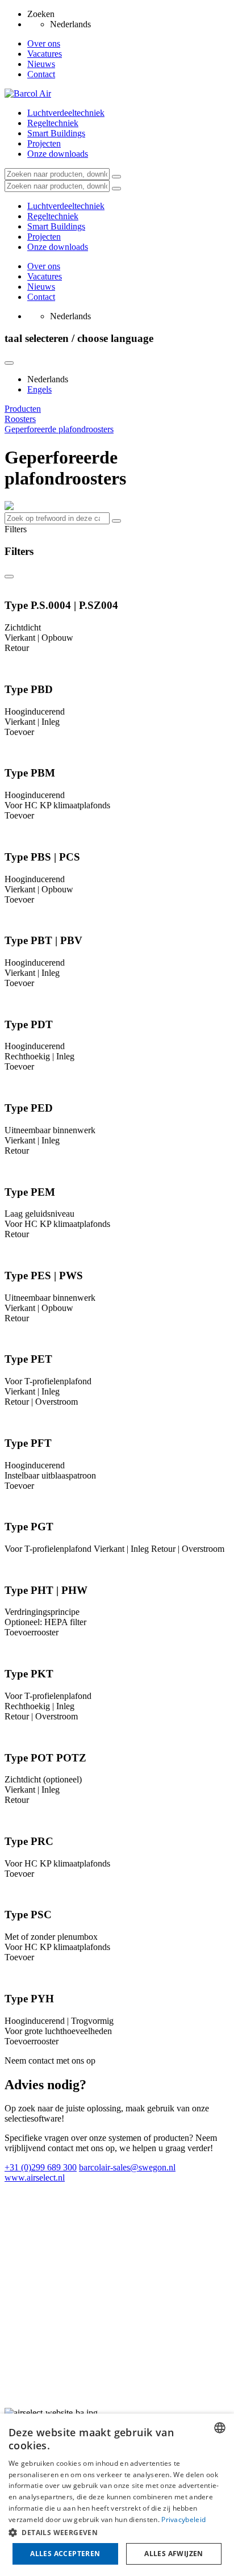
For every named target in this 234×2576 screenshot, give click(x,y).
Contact (41, 74)
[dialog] (117, 2495)
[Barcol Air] (28, 93)
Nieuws (41, 64)
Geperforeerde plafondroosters (59, 429)
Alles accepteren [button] (65, 2554)
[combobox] (220, 2428)
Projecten (44, 143)
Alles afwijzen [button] (174, 2554)
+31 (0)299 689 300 (41, 2167)
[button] (117, 2532)
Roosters (20, 419)
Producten (23, 409)
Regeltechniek (53, 123)
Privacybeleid (183, 2519)
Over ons (44, 43)
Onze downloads (58, 154)
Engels (39, 389)
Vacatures (45, 54)
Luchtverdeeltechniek (66, 113)
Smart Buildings (56, 133)
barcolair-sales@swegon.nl (127, 2167)
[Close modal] (9, 363)
